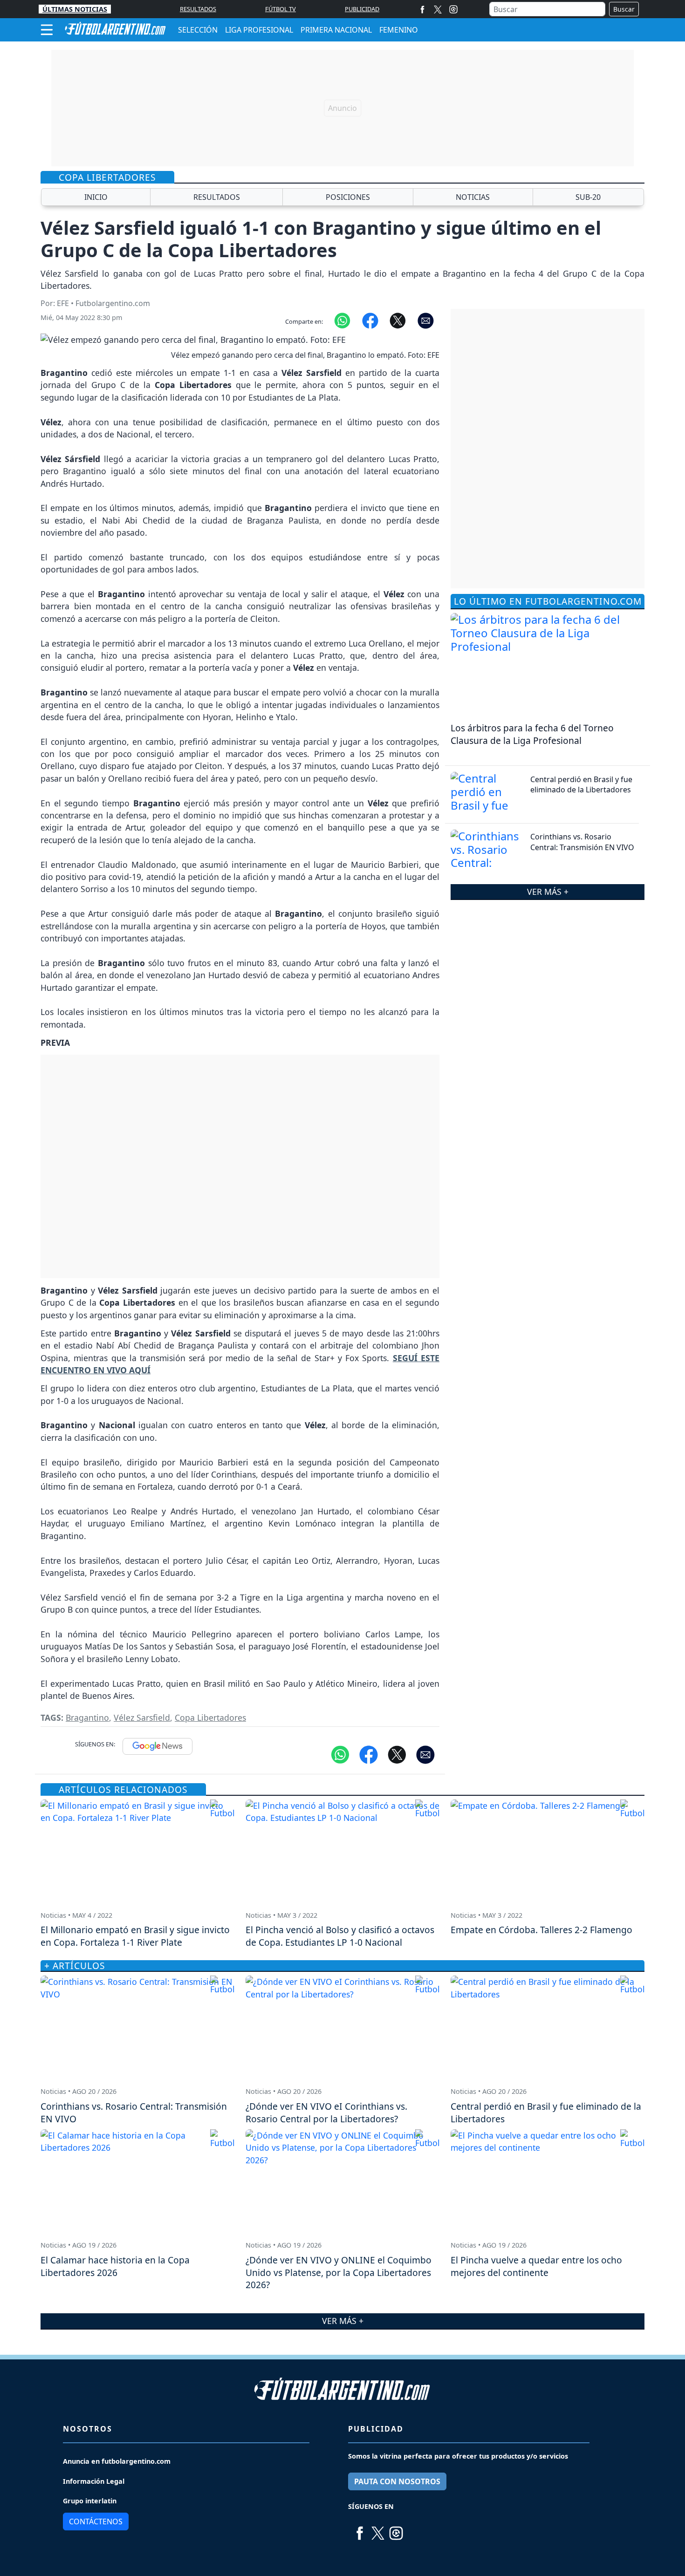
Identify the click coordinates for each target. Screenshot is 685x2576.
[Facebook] (422, 9)
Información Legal (94, 2481)
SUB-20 (588, 197)
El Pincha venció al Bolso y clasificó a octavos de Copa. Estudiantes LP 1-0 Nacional (340, 1936)
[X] (438, 9)
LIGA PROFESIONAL (259, 30)
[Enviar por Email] (426, 320)
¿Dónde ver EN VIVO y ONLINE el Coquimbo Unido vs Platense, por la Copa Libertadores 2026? (339, 2273)
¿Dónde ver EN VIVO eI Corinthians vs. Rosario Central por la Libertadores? (326, 2113)
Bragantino (87, 1717)
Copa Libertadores (210, 1717)
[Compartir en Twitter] (397, 1754)
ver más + (548, 892)
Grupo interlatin (90, 2501)
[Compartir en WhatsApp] (342, 320)
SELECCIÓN (198, 30)
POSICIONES (348, 197)
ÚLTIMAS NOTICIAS (75, 9)
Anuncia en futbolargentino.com (117, 2461)
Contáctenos (96, 2521)
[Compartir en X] (398, 320)
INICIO (96, 197)
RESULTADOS (198, 9)
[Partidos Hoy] (453, 9)
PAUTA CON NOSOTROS (397, 2481)
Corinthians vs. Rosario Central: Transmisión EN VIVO (582, 842)
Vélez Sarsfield (142, 1717)
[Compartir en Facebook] (370, 320)
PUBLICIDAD (362, 9)
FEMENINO (399, 30)
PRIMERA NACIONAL (336, 30)
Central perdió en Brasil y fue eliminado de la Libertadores (581, 784)
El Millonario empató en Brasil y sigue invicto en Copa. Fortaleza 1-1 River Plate (135, 1936)
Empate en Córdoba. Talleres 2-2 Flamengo (541, 1930)
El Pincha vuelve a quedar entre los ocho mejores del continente (536, 2266)
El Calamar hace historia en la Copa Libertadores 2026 (115, 2266)
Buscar (624, 9)
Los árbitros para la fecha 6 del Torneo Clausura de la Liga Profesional (532, 734)
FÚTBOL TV (281, 9)
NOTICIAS (473, 197)
